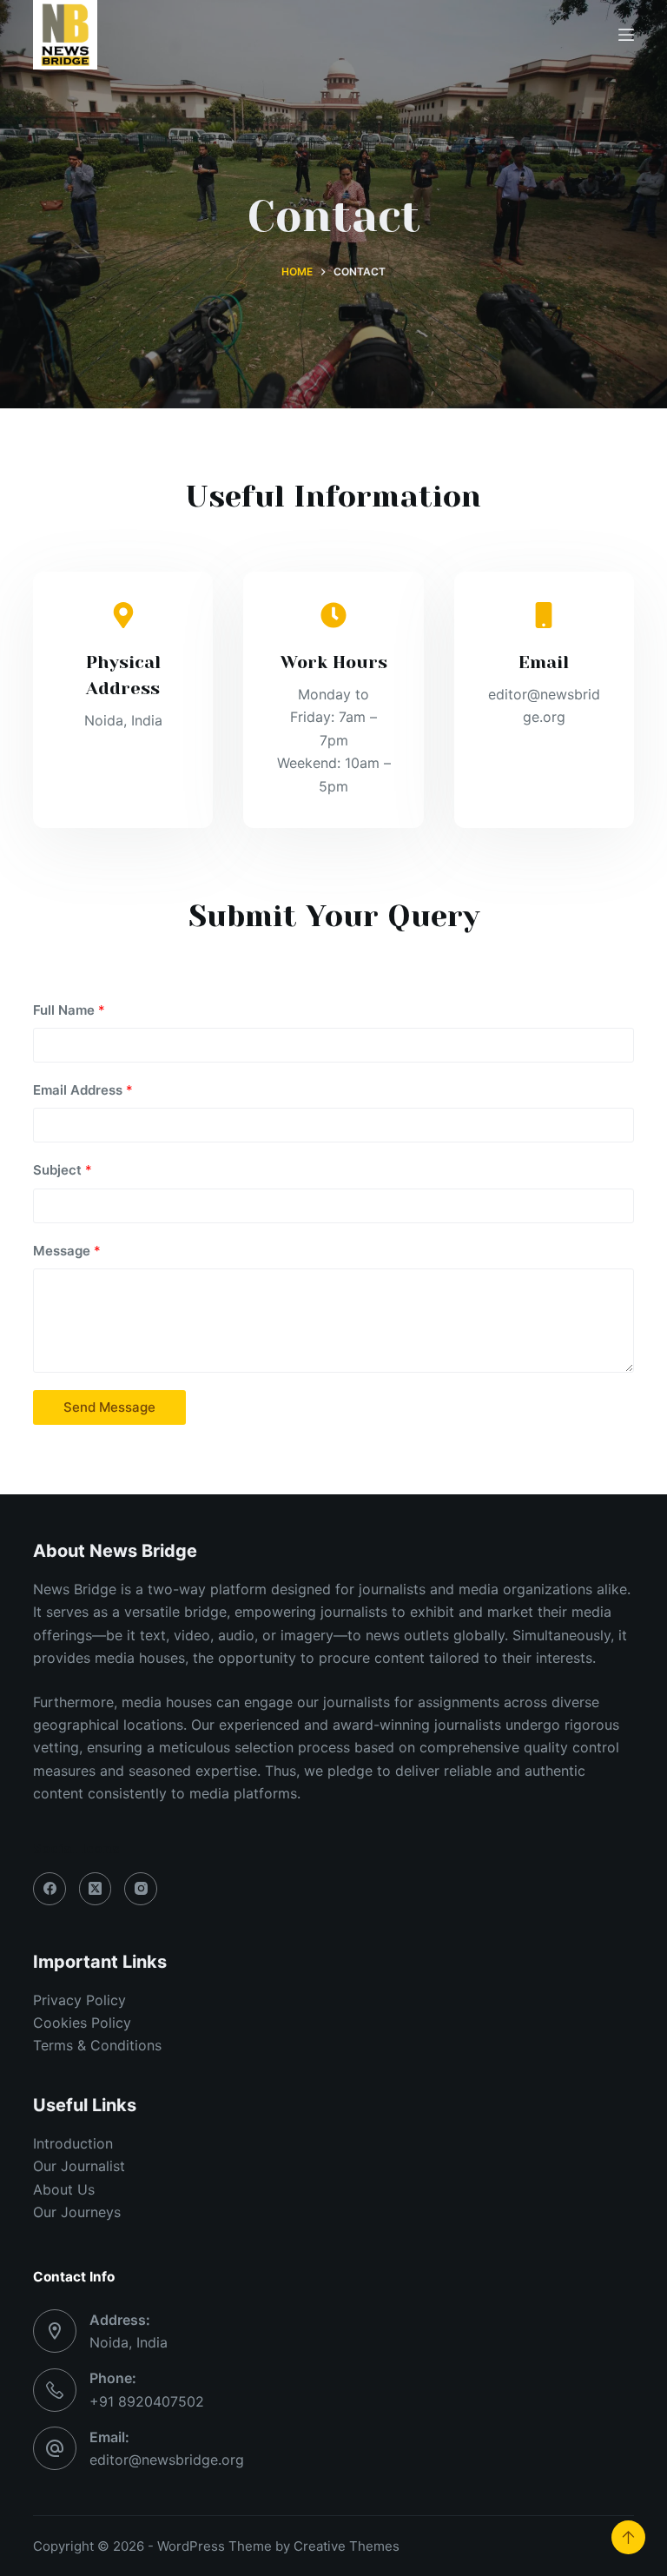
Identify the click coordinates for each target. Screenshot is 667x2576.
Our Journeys (77, 2212)
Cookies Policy (82, 2023)
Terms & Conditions (97, 2045)
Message (67, 1251)
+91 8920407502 (147, 2401)
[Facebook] (50, 1889)
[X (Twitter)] (96, 1889)
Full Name (69, 1010)
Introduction (73, 2143)
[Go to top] (628, 2537)
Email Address (83, 1090)
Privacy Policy (79, 2000)
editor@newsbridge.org (167, 2460)
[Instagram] (141, 1889)
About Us (64, 2189)
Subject (63, 1170)
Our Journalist (79, 2166)
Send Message (109, 1407)
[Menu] (626, 35)
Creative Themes (347, 2546)
